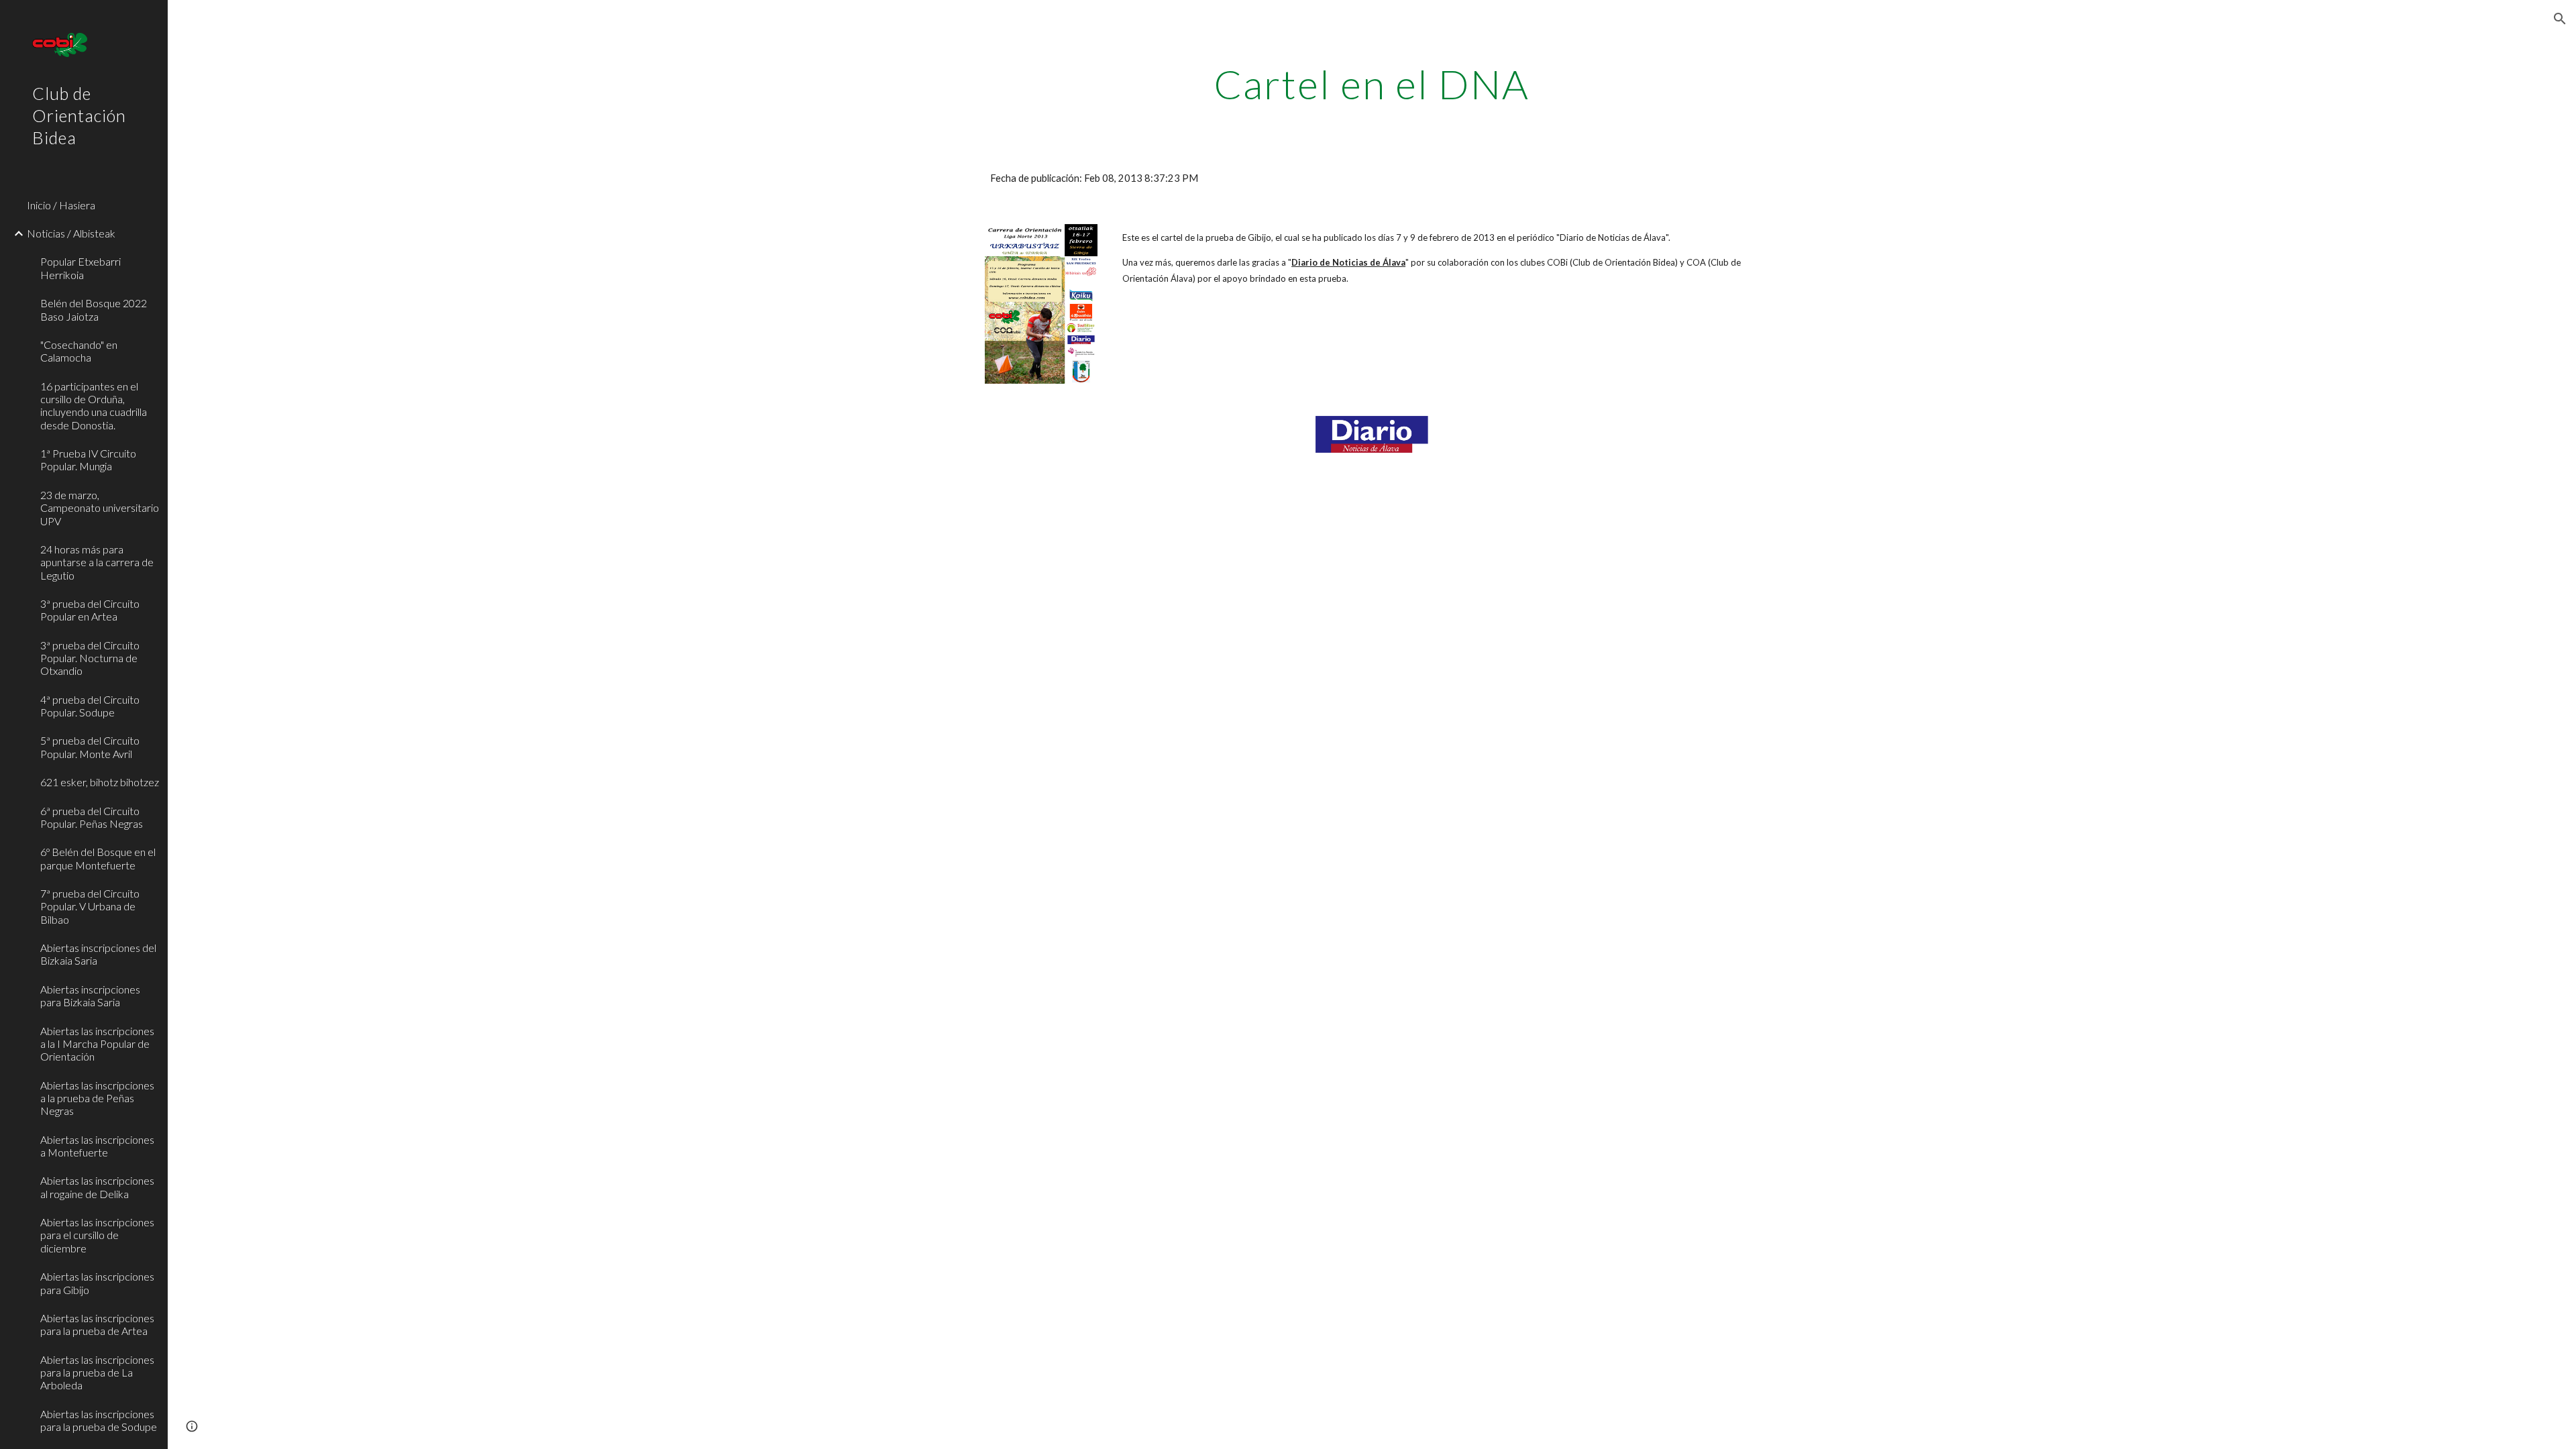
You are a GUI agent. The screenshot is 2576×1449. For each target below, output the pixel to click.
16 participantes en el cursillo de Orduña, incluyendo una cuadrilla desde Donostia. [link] (94, 406)
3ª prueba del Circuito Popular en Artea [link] (90, 610)
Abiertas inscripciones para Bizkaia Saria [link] (90, 996)
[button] (2560, 19)
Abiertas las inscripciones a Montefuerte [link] (97, 1146)
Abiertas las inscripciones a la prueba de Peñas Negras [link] (97, 1098)
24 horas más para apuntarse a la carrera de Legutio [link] (97, 562)
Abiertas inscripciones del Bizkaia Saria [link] (98, 954)
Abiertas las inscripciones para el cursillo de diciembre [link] (97, 1235)
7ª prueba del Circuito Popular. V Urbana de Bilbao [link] (90, 906)
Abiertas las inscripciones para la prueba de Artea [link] (97, 1324)
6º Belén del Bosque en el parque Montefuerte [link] (98, 858)
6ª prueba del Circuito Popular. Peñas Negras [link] (92, 817)
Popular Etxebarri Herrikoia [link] (80, 268)
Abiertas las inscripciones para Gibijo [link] (97, 1283)
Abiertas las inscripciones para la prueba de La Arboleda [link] (97, 1373)
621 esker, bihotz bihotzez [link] (100, 782)
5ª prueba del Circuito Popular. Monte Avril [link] (90, 747)
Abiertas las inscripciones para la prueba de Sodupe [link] (99, 1420)
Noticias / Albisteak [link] (71, 233)
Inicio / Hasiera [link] (61, 205)
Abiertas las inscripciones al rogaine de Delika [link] (97, 1187)
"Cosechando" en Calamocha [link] (79, 351)
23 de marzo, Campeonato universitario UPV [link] (100, 508)
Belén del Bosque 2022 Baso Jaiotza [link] (94, 309)
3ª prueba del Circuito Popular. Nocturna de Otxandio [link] (90, 658)
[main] (1372, 84)
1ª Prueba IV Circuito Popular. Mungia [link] (88, 460)
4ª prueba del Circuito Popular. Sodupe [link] (90, 706)
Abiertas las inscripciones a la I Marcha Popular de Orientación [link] (97, 1044)
